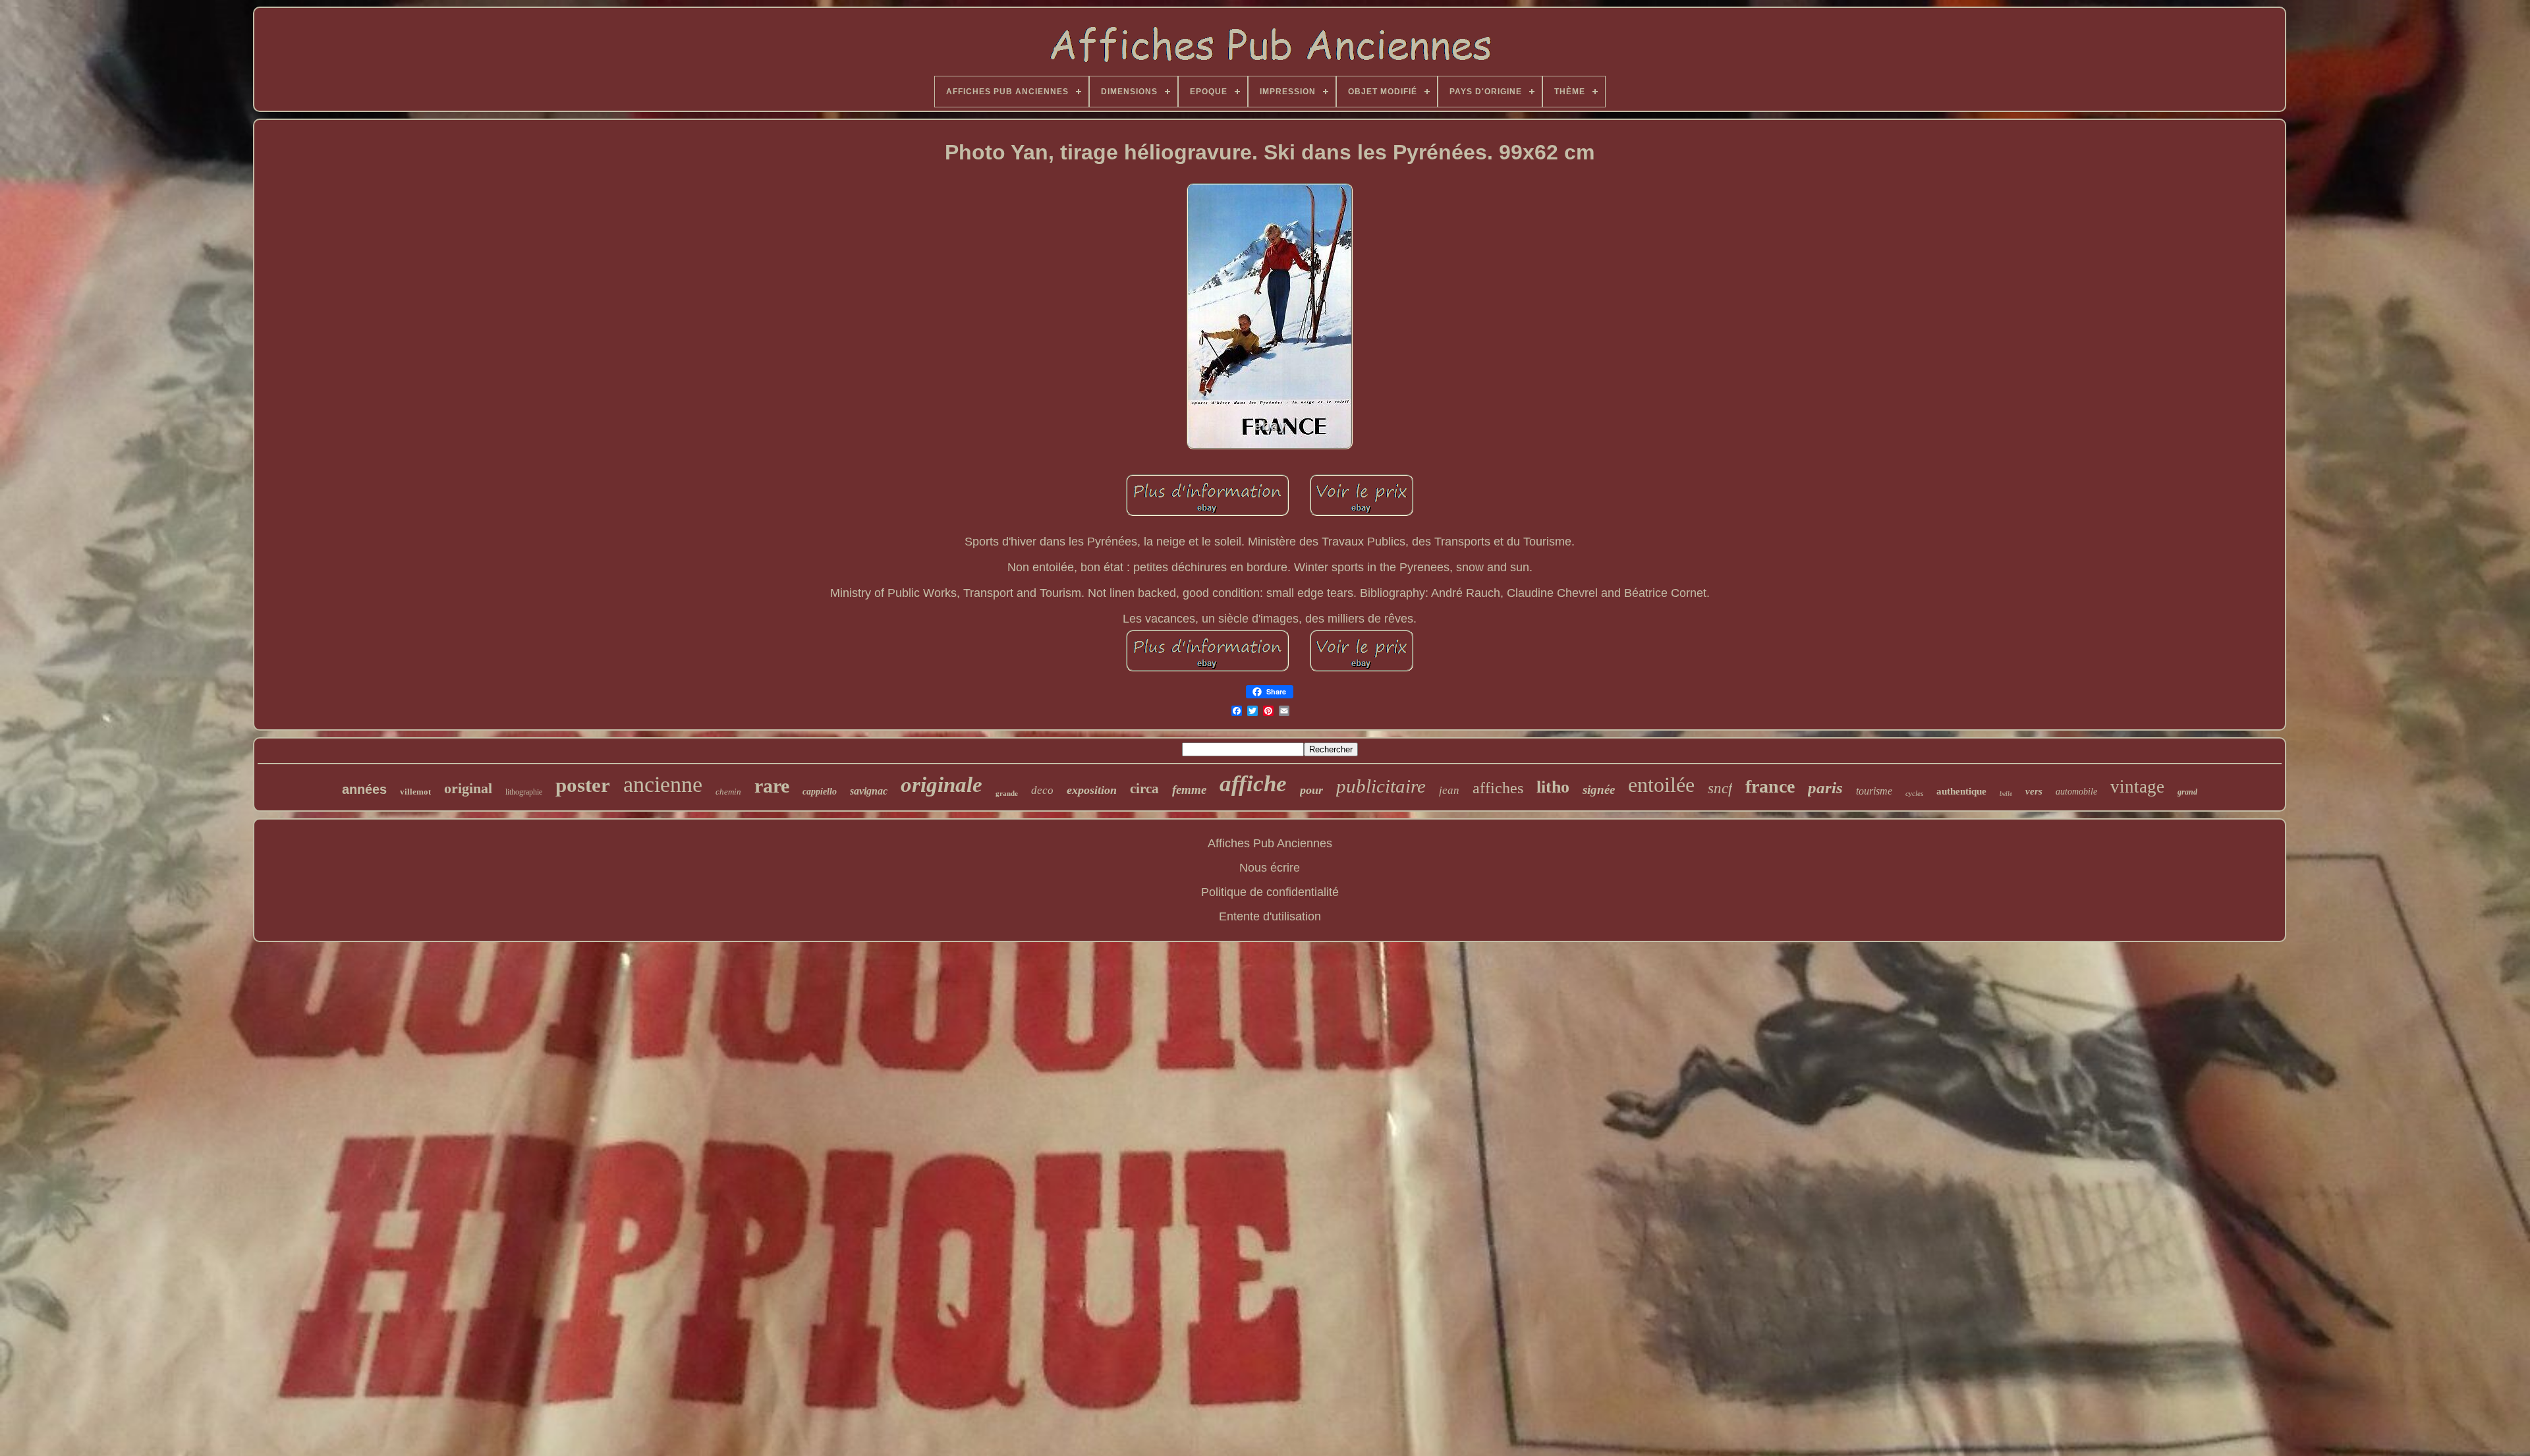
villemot (415, 792)
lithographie (524, 792)
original (468, 788)
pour (1311, 790)
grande (1007, 793)
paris (1825, 788)
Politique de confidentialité (1270, 892)
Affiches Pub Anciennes (1270, 843)
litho (1553, 787)
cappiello (820, 792)
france (1770, 786)
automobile (2076, 792)
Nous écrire (1270, 868)
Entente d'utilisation (1270, 916)
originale (942, 785)
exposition (1092, 790)
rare (772, 786)
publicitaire (1381, 786)
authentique (1961, 791)
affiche (1253, 784)
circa (1144, 789)
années (364, 789)
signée (1599, 790)
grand (2187, 792)
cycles (1914, 793)
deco (1042, 790)
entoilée (1661, 785)
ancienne (663, 784)
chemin (728, 792)
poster (583, 785)
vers (2034, 791)
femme (1189, 790)
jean (1449, 790)
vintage (2137, 787)
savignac (869, 791)
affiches (1498, 788)
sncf (1720, 788)
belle (2006, 794)
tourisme (1874, 791)
